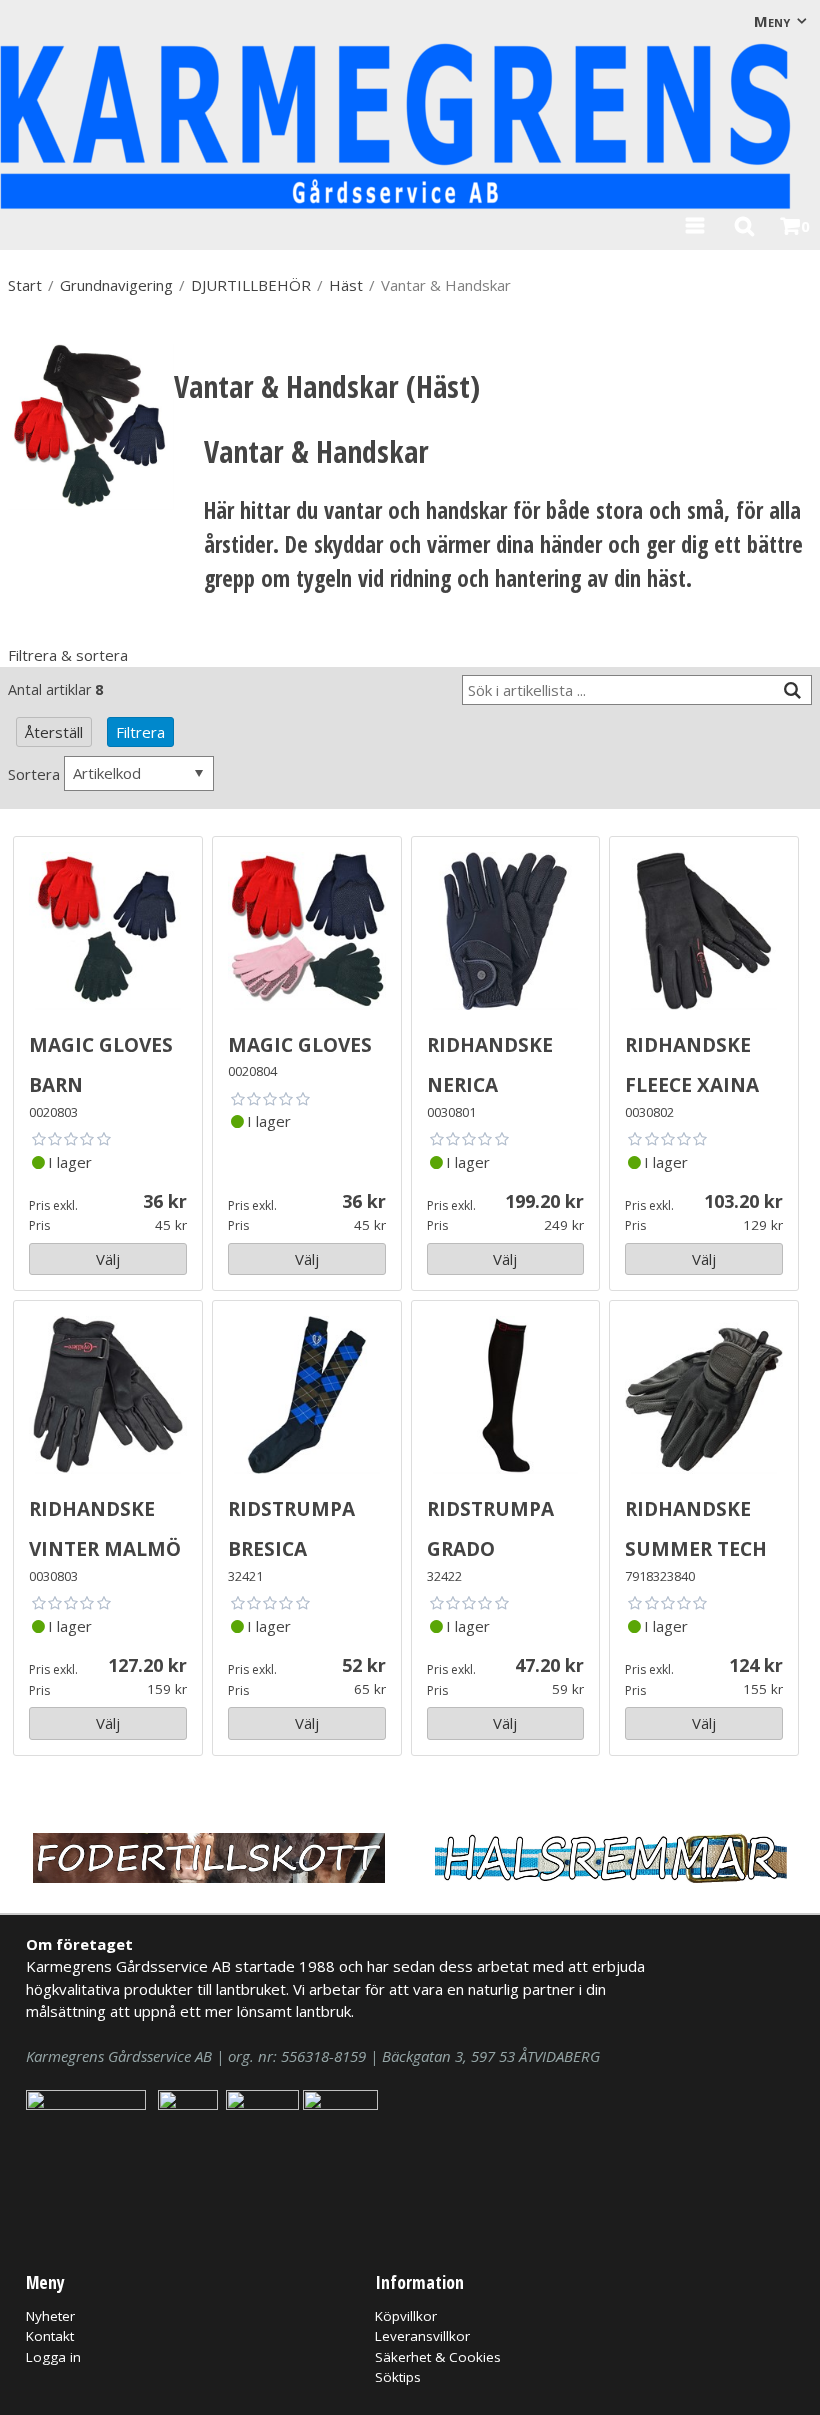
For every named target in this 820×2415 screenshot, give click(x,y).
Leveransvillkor (422, 2336)
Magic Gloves (300, 1041)
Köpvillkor (406, 2316)
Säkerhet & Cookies (438, 2357)
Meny (772, 21)
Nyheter (50, 2316)
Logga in (53, 2357)
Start (25, 285)
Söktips (398, 2377)
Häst (346, 285)
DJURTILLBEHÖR (251, 285)
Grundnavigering (116, 285)
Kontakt (50, 2336)
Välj (108, 1259)
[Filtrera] (792, 690)
